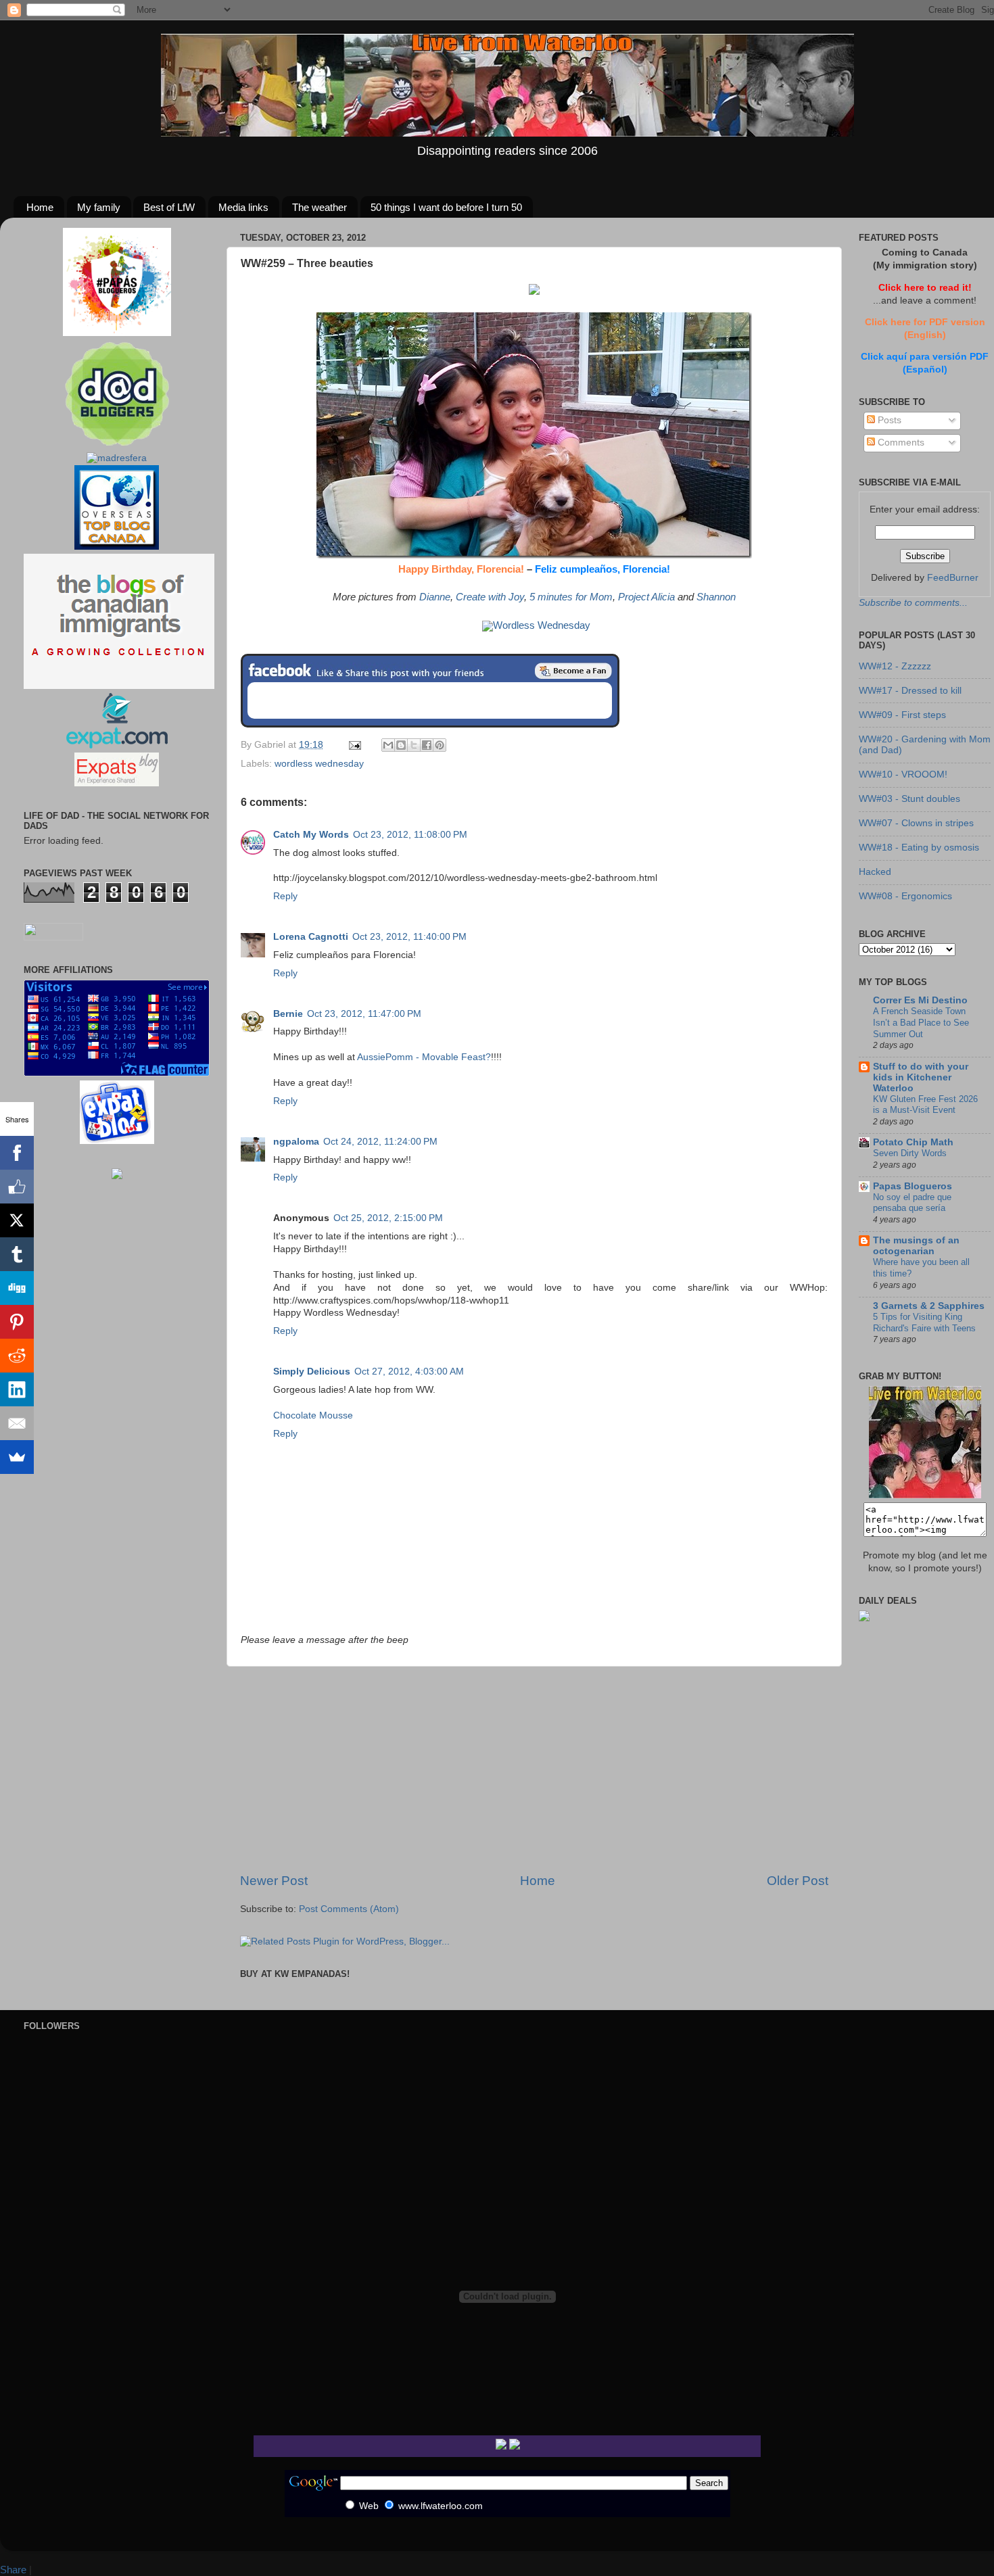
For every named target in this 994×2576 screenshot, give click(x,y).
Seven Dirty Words (910, 1153)
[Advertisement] (534, 1769)
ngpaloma (296, 1142)
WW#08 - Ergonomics (905, 896)
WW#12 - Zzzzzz (895, 666)
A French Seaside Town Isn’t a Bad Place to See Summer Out (921, 1022)
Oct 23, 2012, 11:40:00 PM (409, 937)
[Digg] (17, 1288)
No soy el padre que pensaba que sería (912, 1203)
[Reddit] (17, 1356)
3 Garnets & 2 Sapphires (929, 1306)
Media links (243, 207)
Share (13, 2570)
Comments (900, 443)
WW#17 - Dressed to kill (910, 691)
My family (99, 207)
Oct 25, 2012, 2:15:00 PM (388, 1218)
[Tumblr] (17, 1254)
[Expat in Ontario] (117, 745)
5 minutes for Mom (571, 597)
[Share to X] (414, 745)
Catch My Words (311, 835)
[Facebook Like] (17, 1187)
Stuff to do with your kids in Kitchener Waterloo (921, 1077)
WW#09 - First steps (902, 715)
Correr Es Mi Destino (920, 1000)
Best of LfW (169, 207)
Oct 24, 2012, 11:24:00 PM (380, 1142)
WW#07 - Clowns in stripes (916, 823)
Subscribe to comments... (913, 603)
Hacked (875, 872)
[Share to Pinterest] (440, 745)
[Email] (17, 1423)
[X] (17, 1220)
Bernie (288, 1014)
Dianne (435, 597)
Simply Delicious (312, 1372)
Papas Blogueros (913, 1186)
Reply (285, 896)
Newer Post (274, 1881)
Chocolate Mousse (313, 1415)
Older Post (798, 1881)
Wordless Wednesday (542, 625)
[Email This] (388, 745)
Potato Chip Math (913, 1142)
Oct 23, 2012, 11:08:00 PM (410, 835)
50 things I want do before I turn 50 (446, 207)
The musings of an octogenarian (916, 1246)
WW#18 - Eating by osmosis (919, 848)
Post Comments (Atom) (349, 1909)
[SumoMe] (17, 1457)
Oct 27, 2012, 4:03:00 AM (409, 1372)
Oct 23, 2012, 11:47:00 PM (364, 1014)
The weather (319, 207)
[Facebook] (17, 1153)
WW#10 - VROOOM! (903, 774)
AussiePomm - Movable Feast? (424, 1057)
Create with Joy (490, 597)
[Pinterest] (17, 1322)
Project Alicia (646, 597)
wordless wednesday (319, 764)
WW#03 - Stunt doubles (909, 799)
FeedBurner (953, 578)
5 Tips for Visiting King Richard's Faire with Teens (924, 1322)
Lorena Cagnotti (311, 937)
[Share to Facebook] (427, 745)
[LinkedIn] (17, 1389)
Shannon (716, 597)
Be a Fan (573, 671)
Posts (888, 420)
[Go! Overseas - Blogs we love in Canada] (117, 547)
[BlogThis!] (401, 745)
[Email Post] (354, 745)
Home (40, 207)
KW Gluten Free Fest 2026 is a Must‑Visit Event (925, 1105)
